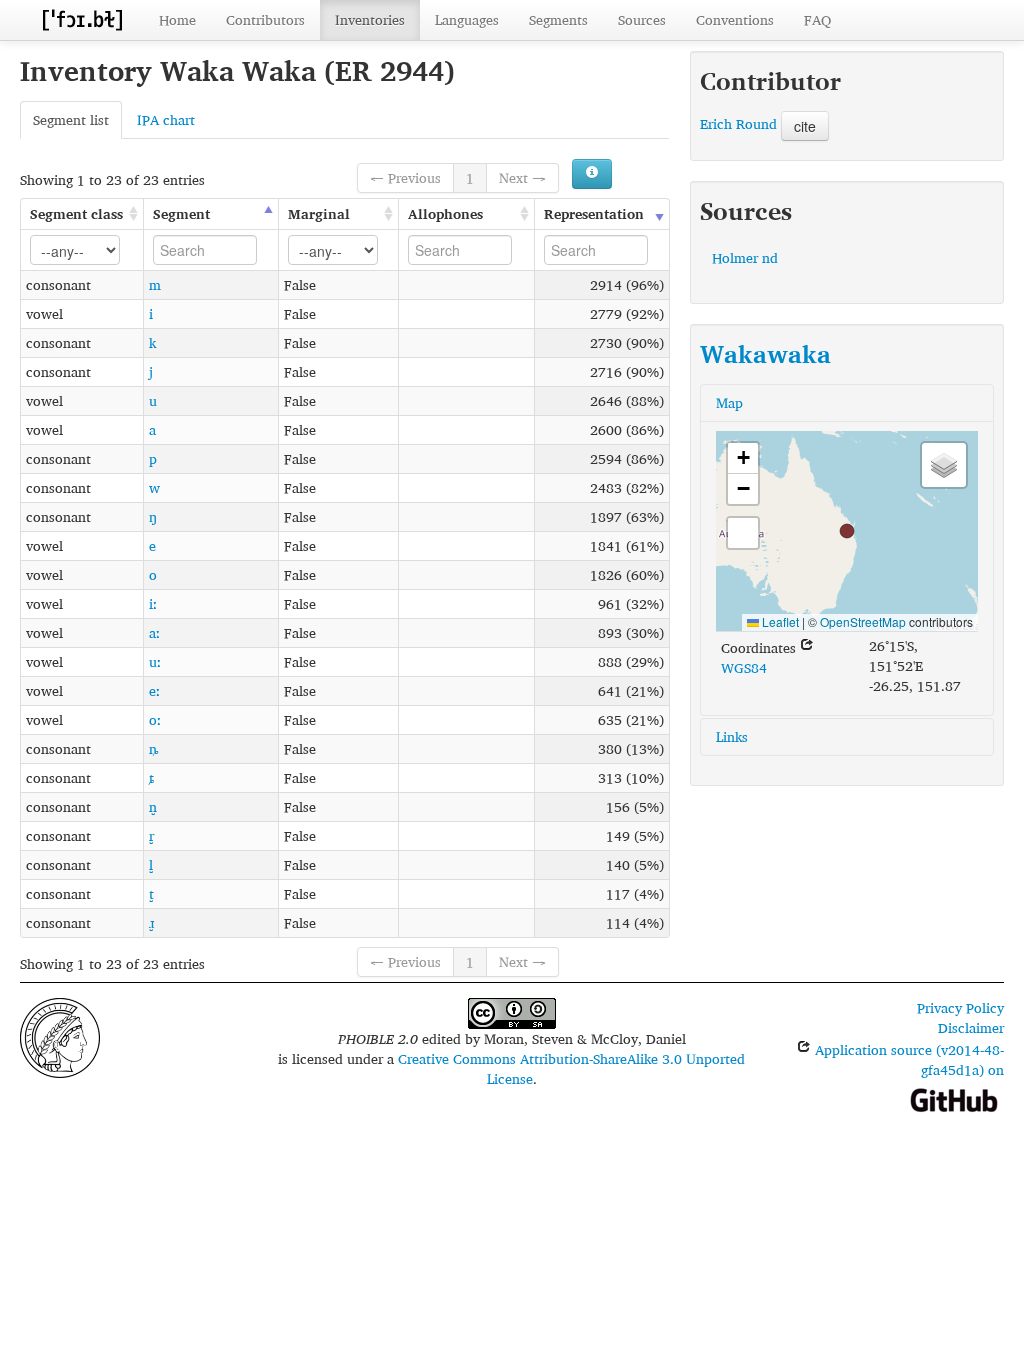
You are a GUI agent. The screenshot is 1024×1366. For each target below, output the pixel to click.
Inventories (370, 19)
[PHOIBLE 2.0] (82, 19)
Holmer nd (745, 257)
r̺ (151, 835)
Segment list (71, 119)
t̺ (151, 893)
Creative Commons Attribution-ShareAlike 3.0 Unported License (571, 1068)
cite (805, 126)
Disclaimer (971, 1027)
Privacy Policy (960, 1007)
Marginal (319, 213)
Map (729, 402)
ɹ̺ (151, 922)
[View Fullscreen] (743, 533)
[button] (847, 531)
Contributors (265, 19)
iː (153, 603)
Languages (467, 19)
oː (155, 719)
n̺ (153, 806)
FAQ (817, 19)
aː (154, 632)
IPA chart (166, 119)
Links (732, 736)
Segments (558, 19)
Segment (181, 213)
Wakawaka (765, 354)
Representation (594, 213)
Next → (522, 177)
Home (177, 19)
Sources (642, 19)
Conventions (735, 19)
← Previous (405, 177)
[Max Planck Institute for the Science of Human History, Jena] (60, 1035)
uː (155, 661)
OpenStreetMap (863, 621)
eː (154, 690)
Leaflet (779, 621)
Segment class (76, 213)
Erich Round (738, 123)
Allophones (445, 213)
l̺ (151, 864)
